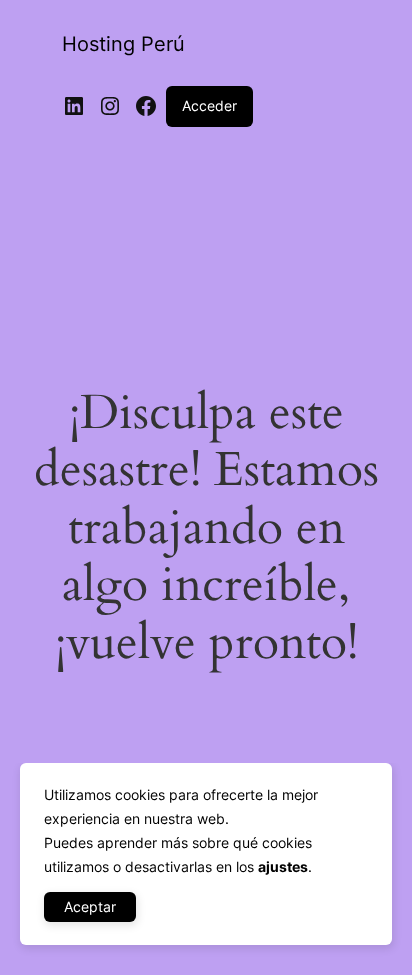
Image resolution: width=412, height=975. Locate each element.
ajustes (283, 866)
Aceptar (90, 906)
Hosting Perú (123, 44)
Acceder (209, 105)
